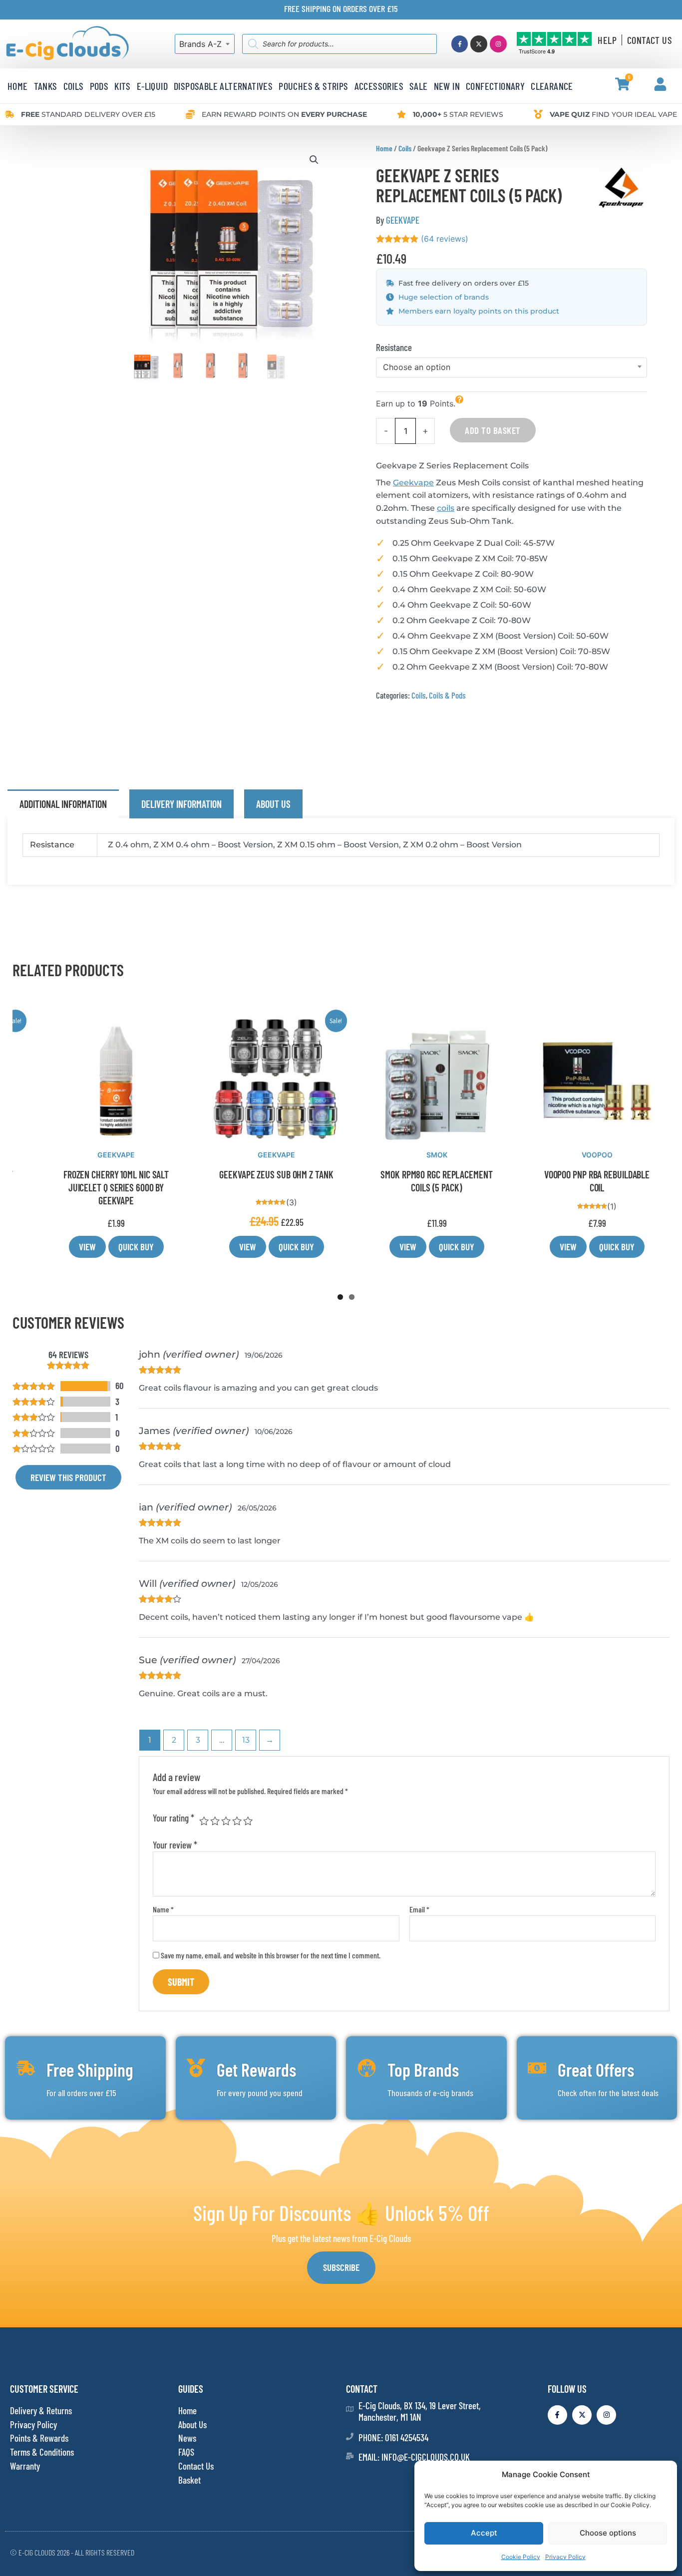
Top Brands (423, 2069)
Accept (484, 2533)
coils (446, 508)
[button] (314, 160)
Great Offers (596, 2069)
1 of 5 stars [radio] (204, 1821)
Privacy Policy (565, 2557)
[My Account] (660, 84)
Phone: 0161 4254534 (393, 2437)
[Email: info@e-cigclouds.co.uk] (350, 2456)
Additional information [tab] (63, 804)
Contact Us (650, 40)
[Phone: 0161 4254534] (350, 2436)
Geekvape (413, 483)
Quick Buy (121, 1247)
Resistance (394, 347)
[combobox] (205, 44)
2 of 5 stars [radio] (215, 1821)
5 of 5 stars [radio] (248, 1821)
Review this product (68, 1477)
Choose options (608, 2533)
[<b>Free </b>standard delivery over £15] (9, 114)
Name (163, 1909)
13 (246, 1740)
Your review (175, 1845)
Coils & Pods (447, 695)
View (72, 1247)
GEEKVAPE (403, 220)
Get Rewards (256, 2069)
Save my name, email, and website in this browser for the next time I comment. (271, 1955)
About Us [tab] (273, 804)
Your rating (173, 1818)
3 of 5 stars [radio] (226, 1821)
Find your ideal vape (613, 114)
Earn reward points (284, 114)
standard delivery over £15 (88, 114)
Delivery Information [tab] (181, 804)
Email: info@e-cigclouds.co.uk (414, 2457)
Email (419, 1909)
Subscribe (341, 2267)
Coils (405, 148)
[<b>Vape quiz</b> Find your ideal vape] (538, 114)
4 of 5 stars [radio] (237, 1821)
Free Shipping (90, 2069)
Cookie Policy (521, 2557)
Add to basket (493, 430)
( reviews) (445, 239)
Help (607, 40)
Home (384, 148)
